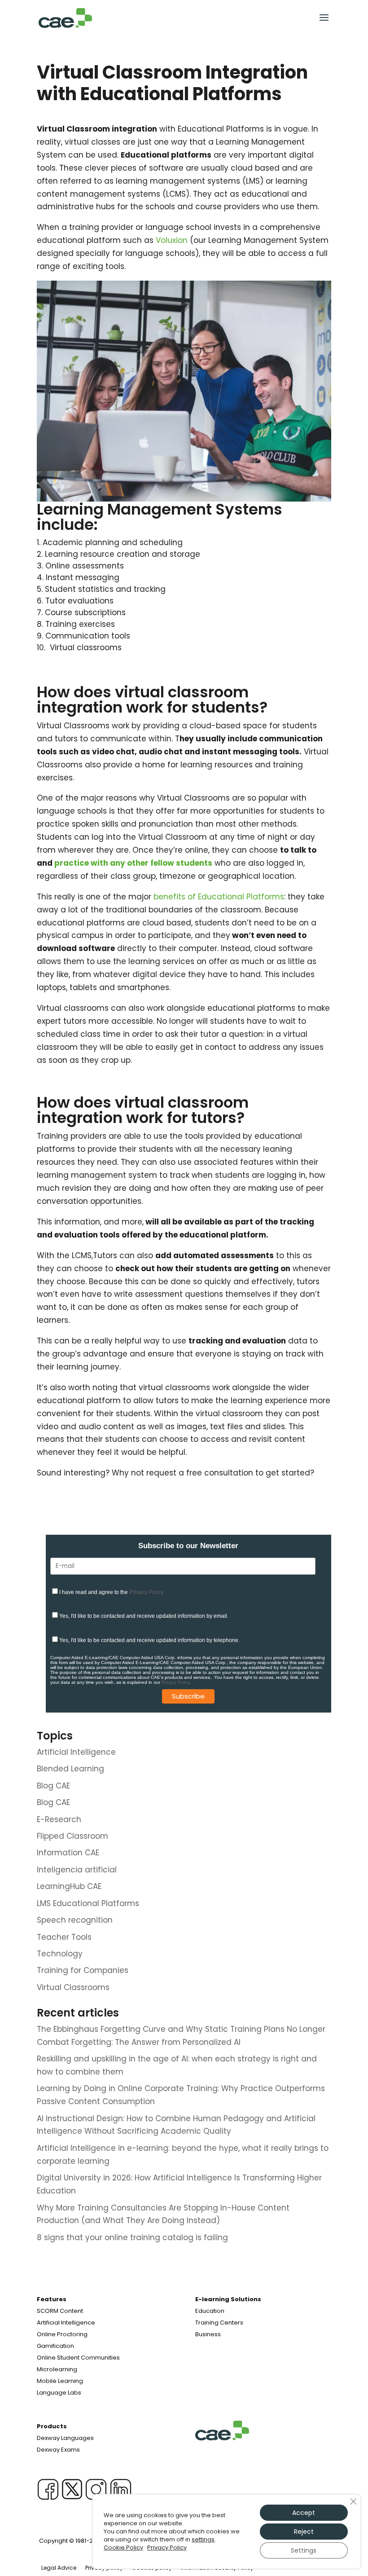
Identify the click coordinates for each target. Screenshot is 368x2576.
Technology (60, 1954)
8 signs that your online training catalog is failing (132, 2237)
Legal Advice (59, 2568)
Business (208, 2334)
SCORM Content (60, 2311)
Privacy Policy (146, 1592)
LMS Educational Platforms (88, 1903)
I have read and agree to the (111, 1592)
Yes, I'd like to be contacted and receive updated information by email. (144, 1616)
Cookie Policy (123, 2547)
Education (210, 2311)
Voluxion (172, 240)
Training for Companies (83, 1970)
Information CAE (68, 1853)
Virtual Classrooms (73, 1987)
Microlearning (57, 2369)
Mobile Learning (60, 2381)
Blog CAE (53, 1786)
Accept (304, 2513)
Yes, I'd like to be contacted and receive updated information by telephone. (149, 1640)
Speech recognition (75, 1920)
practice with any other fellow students (133, 863)
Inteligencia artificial (77, 1870)
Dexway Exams (58, 2450)
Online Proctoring (62, 2334)
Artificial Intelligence (76, 1752)
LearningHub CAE (69, 1886)
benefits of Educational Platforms (219, 897)
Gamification (55, 2346)
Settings (304, 2550)
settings (203, 2540)
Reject (304, 2532)
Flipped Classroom (72, 1836)
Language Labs (59, 2393)
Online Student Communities (78, 2358)
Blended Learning (70, 1769)
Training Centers (219, 2323)
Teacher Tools (64, 1937)
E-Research (59, 1819)
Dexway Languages (65, 2438)
